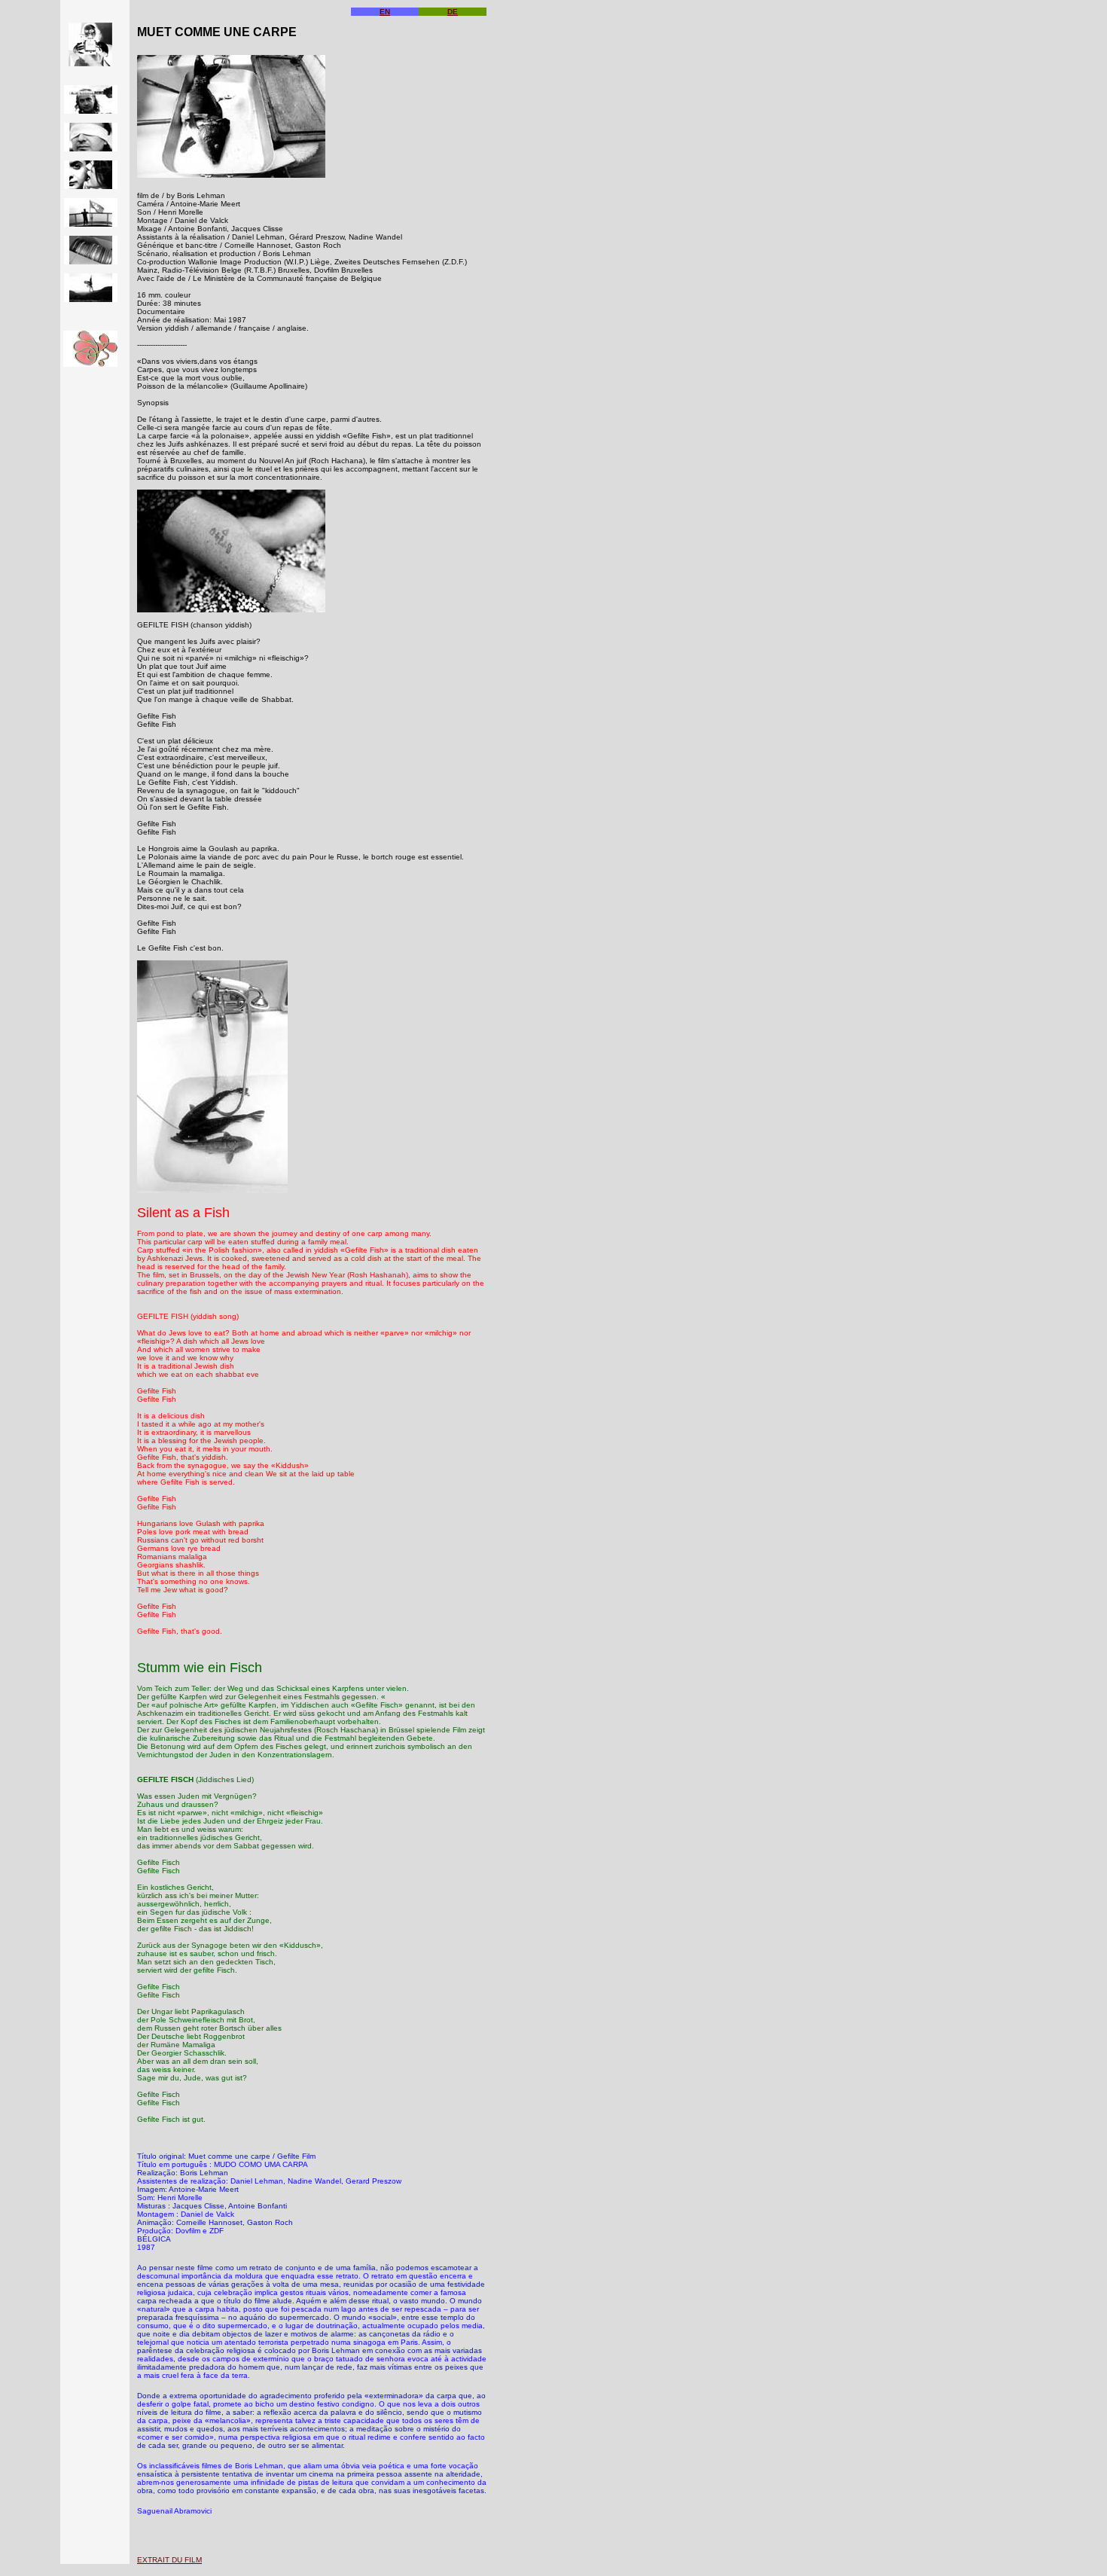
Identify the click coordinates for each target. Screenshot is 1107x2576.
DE (453, 12)
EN (385, 12)
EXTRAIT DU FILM (169, 2560)
